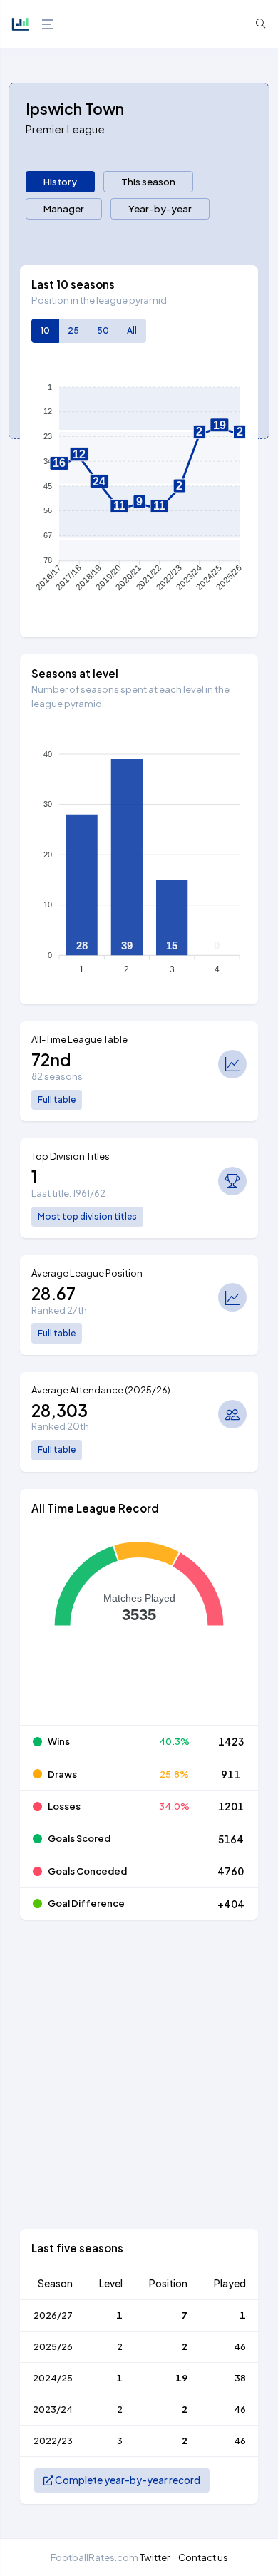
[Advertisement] (139, 2090)
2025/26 (53, 2346)
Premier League (65, 129)
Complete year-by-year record (127, 2480)
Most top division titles (87, 1216)
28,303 (60, 1410)
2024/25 (53, 2378)
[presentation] (60, 182)
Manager (64, 208)
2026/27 (53, 2315)
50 (103, 330)
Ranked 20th (60, 1426)
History (60, 181)
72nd (51, 1060)
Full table (57, 1099)
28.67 (53, 1293)
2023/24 (53, 2409)
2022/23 (53, 2441)
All (132, 330)
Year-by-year (160, 208)
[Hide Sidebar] (46, 24)
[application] (139, 490)
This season (148, 181)
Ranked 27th (59, 1310)
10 (45, 330)
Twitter (155, 2557)
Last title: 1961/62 (68, 1193)
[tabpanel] (139, 1393)
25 (73, 330)
